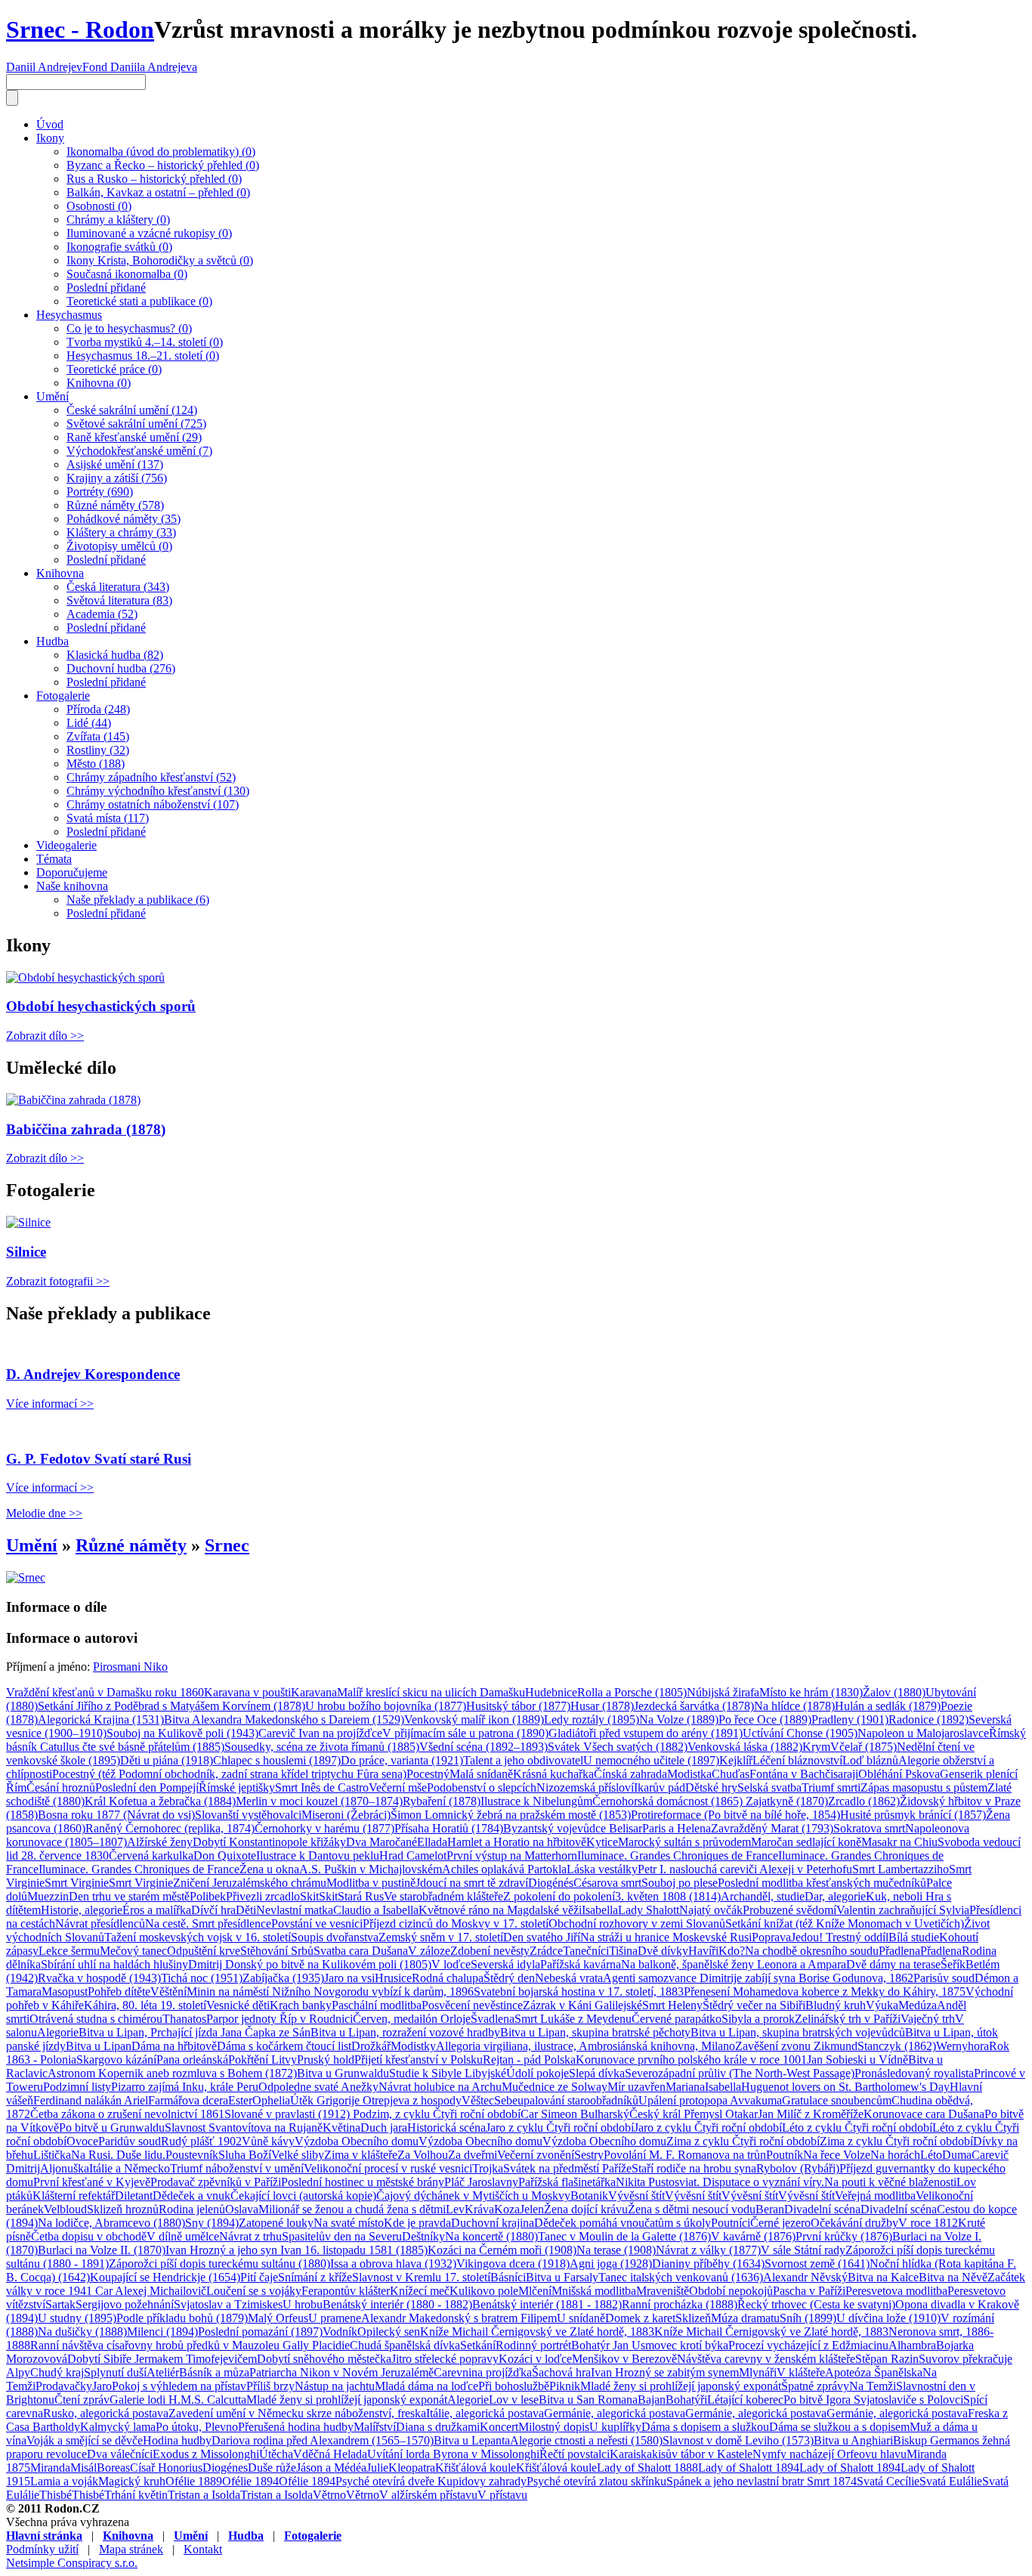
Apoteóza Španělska (874, 2372)
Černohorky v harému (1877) (324, 1828)
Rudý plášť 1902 (201, 2141)
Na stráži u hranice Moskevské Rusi (666, 1937)
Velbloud (65, 2209)
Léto (931, 2155)
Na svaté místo (349, 2223)
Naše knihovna (72, 886)
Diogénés (551, 1883)
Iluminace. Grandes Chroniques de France (678, 1855)
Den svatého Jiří (542, 1937)
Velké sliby (298, 2155)
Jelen (532, 2209)
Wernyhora (962, 2046)
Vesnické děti (238, 2005)
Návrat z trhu (250, 2236)
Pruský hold (326, 2060)
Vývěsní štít (637, 2196)
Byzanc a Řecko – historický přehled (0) (163, 165)
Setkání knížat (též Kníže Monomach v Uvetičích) (845, 1923)
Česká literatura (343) (118, 587)
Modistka (689, 1774)
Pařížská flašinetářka (567, 2182)
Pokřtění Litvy (263, 2060)
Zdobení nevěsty (490, 1951)
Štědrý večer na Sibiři (754, 2005)
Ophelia (271, 2100)
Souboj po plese (680, 1883)
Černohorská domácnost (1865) (669, 1801)
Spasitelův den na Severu (342, 2236)
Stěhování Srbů (277, 1951)
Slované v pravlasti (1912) (289, 2114)
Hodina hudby (177, 2440)
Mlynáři (758, 2372)
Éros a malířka (157, 1910)
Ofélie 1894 (250, 2481)
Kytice (602, 1842)
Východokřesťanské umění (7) (139, 451)
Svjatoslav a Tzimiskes (228, 2304)
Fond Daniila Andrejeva (140, 67)
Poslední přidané (106, 288)
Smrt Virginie (77, 1883)
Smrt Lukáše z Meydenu (573, 2019)
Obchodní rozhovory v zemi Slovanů (637, 1923)
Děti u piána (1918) (167, 1760)
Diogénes (225, 2468)
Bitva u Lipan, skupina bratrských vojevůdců (798, 2032)
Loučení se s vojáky (254, 2291)
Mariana (685, 2087)
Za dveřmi (473, 2155)
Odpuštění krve (204, 1951)
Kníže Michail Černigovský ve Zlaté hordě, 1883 (537, 2332)
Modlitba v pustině (371, 1883)
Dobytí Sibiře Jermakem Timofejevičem (162, 2359)
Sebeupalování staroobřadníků (566, 2100)
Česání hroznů (61, 1787)
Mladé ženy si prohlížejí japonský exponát (681, 2386)
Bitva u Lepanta (472, 2440)
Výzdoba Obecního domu (357, 2141)
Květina (341, 2128)
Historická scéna (446, 2128)
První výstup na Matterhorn (512, 1855)
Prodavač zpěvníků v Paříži (216, 2182)
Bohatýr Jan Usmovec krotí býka (650, 2345)
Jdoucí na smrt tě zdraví (472, 1883)
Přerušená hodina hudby (296, 2427)
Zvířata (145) (98, 736)
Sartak (60, 2304)
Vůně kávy (268, 2141)
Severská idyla (505, 1964)
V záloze (429, 1951)
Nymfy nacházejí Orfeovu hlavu (830, 2454)
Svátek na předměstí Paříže (567, 2168)
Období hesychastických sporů (101, 1006)
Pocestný (428, 1774)
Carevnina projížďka (483, 2372)
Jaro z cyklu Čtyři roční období (560, 2128)
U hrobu (303, 2304)
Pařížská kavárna (581, 1964)
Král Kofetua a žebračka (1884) (160, 1801)
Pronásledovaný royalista (914, 2073)
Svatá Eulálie (951, 2481)
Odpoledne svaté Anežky (318, 2087)
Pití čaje (259, 2277)
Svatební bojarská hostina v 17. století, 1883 (579, 1992)
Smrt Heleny (672, 2005)
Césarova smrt (607, 1883)
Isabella (600, 1910)
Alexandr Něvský (805, 2277)
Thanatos (184, 2019)
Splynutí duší (115, 2372)
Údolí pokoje (538, 2073)
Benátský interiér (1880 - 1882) (397, 2304)
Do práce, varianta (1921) (402, 1760)
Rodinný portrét (533, 2345)
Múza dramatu (745, 2318)
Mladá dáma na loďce (426, 2386)
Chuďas (731, 1774)
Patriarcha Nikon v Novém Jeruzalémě (341, 2372)
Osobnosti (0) (99, 206)
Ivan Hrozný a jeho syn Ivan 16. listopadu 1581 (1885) (297, 2250)
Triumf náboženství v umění (237, 2168)
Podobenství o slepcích (482, 1787)
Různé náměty (131, 1545)
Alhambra (912, 2345)
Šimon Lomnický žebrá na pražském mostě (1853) (511, 1815)
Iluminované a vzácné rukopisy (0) (149, 233)
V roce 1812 (928, 2223)
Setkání (478, 2345)
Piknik (565, 2386)
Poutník (785, 2155)
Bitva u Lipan (99, 2046)
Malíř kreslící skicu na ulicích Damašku (431, 1692)
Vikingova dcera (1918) (513, 2264)
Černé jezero (780, 2223)
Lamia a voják (64, 2481)
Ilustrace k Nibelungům (536, 1801)
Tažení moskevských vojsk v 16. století (198, 1937)
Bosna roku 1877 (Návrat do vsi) (116, 1815)
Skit (309, 1896)
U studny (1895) (77, 2318)
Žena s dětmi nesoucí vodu (692, 2209)
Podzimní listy (77, 2087)
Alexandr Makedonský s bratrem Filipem (459, 2318)
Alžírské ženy (160, 1842)
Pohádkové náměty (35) (124, 519)
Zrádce (546, 1951)
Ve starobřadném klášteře (443, 1896)
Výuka (882, 2005)
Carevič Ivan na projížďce (320, 1733)
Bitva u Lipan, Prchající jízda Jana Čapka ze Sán (195, 2032)
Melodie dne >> (44, 1513)
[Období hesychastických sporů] (85, 977)
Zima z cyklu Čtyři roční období (743, 2141)
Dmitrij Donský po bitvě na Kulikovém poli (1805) (310, 1964)
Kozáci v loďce (535, 2359)
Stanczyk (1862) (897, 2046)
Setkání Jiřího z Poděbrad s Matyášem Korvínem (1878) (171, 1706)
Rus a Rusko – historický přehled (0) (154, 179)
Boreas (113, 2468)
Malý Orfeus (278, 2318)
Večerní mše (398, 1787)
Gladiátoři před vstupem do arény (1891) (646, 1733)
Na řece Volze (837, 2155)
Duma (957, 2155)
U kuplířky (615, 2427)
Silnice (26, 1252)
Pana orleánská (192, 2060)
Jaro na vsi (349, 1978)
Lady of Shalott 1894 (749, 2468)
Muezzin (48, 1896)
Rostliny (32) (98, 750)
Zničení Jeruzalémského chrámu (250, 1883)
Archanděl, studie (763, 1896)
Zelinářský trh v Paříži (848, 2019)
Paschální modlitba (377, 2005)
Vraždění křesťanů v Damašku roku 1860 (105, 1692)
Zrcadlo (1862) (864, 1801)
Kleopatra (412, 2468)
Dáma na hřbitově (174, 2046)
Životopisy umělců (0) (119, 546)
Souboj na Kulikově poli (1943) (182, 1733)
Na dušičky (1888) (82, 2332)
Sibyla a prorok (758, 2019)
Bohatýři (686, 2400)
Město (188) (96, 764)
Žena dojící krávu (586, 2209)
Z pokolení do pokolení (559, 1896)
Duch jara (384, 2128)
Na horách (895, 2155)
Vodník (340, 2332)
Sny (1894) (212, 2223)
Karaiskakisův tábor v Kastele (681, 2454)
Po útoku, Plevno (197, 2427)
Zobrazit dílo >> (45, 1036)
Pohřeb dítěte (119, 1992)
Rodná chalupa (448, 1978)
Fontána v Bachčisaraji (804, 1774)
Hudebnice (551, 1692)
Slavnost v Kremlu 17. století (421, 2277)
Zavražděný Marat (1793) (772, 1828)
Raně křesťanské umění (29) (134, 437)
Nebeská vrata (569, 1978)
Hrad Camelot (413, 1855)
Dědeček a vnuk (192, 2196)
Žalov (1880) (894, 1692)
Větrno (329, 2495)
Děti (246, 1910)
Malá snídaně (481, 1774)
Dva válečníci (120, 2454)
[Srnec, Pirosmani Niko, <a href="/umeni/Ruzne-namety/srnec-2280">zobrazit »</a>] (26, 1577)
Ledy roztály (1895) (592, 1719)
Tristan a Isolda (204, 2495)
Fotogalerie (63, 696)
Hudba (53, 641)
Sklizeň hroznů (123, 2209)
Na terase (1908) (616, 2250)
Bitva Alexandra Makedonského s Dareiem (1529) (284, 1719)
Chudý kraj (57, 2372)
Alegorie (58, 2032)
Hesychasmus (69, 315)
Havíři (703, 1951)
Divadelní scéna (822, 2209)
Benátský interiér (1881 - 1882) (547, 2304)
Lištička (52, 2155)
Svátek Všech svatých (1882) (618, 1747)
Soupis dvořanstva (335, 1937)
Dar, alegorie (835, 1896)
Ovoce (82, 2141)
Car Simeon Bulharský (575, 2114)
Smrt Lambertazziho (901, 1869)
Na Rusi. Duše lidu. (118, 2155)
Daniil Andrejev (44, 67)
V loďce (451, 1964)
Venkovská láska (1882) (745, 1747)
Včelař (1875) (864, 1747)
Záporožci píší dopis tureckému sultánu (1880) (219, 2264)
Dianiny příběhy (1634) (708, 2264)
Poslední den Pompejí (147, 1787)
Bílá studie (914, 1937)
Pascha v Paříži (809, 2291)
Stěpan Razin (887, 2359)
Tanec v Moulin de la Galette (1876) (624, 2236)
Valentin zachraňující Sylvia (903, 1910)
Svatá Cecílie (888, 2481)
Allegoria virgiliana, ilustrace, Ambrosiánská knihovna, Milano (586, 2046)
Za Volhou (423, 2155)
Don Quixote (225, 1855)
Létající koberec (745, 2400)
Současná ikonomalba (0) (127, 274)
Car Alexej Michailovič (151, 2291)
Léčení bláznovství (797, 1760)
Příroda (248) (98, 709)
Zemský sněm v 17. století (441, 1937)
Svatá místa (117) (108, 818)
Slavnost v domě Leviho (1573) (738, 2440)
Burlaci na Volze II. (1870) (102, 2250)
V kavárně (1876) (753, 2236)
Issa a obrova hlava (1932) (393, 2264)
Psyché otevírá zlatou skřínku (596, 2481)
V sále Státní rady (803, 2250)
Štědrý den (509, 1978)
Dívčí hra (213, 1910)
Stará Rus (361, 1896)
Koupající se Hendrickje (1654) (165, 2277)
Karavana (314, 1692)
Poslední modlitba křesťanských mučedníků (822, 1883)
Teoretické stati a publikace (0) (139, 301)
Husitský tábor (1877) (518, 1706)
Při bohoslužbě (514, 2386)
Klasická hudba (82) (115, 655)
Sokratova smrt (869, 1828)
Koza (507, 2209)
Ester (240, 2100)
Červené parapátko (677, 2019)
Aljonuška (65, 2168)
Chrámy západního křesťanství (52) (151, 777)
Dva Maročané (382, 1842)
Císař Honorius (166, 2468)
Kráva (479, 2209)
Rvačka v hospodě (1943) (99, 1978)
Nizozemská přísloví (585, 1787)
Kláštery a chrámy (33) (121, 532)
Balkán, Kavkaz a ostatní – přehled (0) (158, 192)
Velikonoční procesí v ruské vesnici (388, 2168)
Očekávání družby (854, 2223)
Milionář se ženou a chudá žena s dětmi (352, 2209)
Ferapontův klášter (346, 2291)
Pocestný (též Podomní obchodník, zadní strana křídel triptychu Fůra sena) (229, 1774)
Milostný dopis (554, 2427)
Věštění (168, 1992)
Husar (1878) (602, 1706)
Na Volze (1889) (679, 1719)
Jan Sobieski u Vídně (857, 2060)
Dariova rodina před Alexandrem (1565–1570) (323, 2440)
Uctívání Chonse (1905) (800, 1733)
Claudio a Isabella (376, 1910)
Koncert (499, 2427)
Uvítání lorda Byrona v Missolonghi (453, 2454)
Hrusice (393, 1978)
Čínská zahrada (630, 1774)
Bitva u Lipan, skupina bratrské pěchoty (595, 2032)
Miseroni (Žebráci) (346, 1815)
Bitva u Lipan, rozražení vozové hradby (405, 2032)
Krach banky (301, 2005)
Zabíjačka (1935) (283, 1978)
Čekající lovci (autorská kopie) (303, 2196)
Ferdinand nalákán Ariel (91, 2100)
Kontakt (203, 2549)
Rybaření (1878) (442, 1801)
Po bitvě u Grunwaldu (112, 2128)
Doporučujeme (72, 872)
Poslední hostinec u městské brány (363, 2182)
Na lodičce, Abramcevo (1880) (111, 2223)
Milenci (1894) (162, 2332)
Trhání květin (136, 2495)
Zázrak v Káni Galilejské (582, 2005)
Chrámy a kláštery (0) (118, 220)
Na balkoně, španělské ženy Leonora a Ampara (734, 1964)
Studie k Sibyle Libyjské (448, 2073)
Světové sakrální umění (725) (136, 424)
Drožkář (371, 2046)
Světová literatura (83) (119, 600)
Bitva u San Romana (588, 2400)
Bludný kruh (836, 2005)
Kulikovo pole (484, 2291)
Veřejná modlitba (875, 2196)
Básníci (508, 2277)
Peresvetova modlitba (896, 2291)
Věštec (478, 2100)
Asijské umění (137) (115, 464)
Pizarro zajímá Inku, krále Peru (185, 2087)
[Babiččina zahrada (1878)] (73, 1100)
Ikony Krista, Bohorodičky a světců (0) (160, 260)
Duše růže (272, 2468)
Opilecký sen (389, 2332)
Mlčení (535, 2291)
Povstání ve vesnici (317, 1923)
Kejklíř (736, 1760)
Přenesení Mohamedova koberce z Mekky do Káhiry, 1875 (825, 1992)
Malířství (375, 2427)
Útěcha (276, 2454)
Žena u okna (269, 1869)
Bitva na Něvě (953, 2277)
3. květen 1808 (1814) (668, 1896)
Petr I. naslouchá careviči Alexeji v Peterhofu (745, 1869)
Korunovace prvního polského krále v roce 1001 (691, 2060)
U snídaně (581, 2318)
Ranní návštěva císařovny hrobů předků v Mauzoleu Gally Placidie (190, 2345)
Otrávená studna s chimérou (96, 2019)
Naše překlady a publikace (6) (138, 900)
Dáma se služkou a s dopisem (839, 2427)
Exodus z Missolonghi (206, 2454)
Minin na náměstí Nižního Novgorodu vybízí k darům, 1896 (330, 1992)
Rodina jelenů (192, 2209)
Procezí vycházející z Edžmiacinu (808, 2345)
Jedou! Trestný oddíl (840, 1937)
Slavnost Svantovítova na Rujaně (244, 2128)
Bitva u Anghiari (853, 2440)
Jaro (102, 2386)
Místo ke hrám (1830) (811, 1692)
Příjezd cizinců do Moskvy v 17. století (456, 1923)
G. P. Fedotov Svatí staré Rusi (99, 1459)
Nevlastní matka (295, 1910)
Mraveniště (663, 2291)
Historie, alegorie (82, 1910)
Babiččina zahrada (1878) (86, 1129)
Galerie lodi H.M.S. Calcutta (178, 2400)
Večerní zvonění (536, 2155)
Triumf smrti (831, 1787)
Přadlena (899, 1951)
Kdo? (732, 1951)
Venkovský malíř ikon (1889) (474, 1719)
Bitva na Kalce (883, 2277)
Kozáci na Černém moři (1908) (502, 2250)
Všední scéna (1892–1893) (484, 1747)
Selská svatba (769, 1787)
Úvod (50, 124)
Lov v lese (514, 2400)
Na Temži (873, 2386)
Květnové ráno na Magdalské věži (500, 1910)
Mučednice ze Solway (555, 2087)
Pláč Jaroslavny (481, 2182)
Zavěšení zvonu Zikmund (796, 2046)
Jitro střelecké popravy (445, 2359)
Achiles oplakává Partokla (504, 1869)
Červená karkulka (151, 1855)
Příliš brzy (270, 2386)
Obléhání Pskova (899, 1774)
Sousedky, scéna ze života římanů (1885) (322, 1747)
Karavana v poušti (247, 1692)
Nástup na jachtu (335, 2386)
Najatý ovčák (711, 1910)
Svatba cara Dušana (361, 1951)
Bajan (652, 2400)
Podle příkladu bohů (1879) (182, 2318)
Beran (770, 2209)
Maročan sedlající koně (806, 1842)
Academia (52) (102, 614)
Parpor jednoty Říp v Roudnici (280, 2019)
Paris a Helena (677, 1828)
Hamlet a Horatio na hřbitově (517, 1842)
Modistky (413, 2046)
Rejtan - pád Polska (529, 2060)
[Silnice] (28, 1222)
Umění (53, 396)
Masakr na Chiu (899, 1842)
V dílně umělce (183, 2236)
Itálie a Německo (130, 2168)
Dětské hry (711, 1787)
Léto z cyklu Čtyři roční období (857, 2128)
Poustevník (192, 2155)
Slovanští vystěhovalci (248, 1815)
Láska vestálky (602, 1869)
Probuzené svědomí (789, 1910)
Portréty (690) (100, 492)
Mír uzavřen (637, 2087)
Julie (377, 2468)
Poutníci (731, 2223)
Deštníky (423, 2236)
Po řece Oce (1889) (765, 1719)
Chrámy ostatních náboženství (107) (153, 804)
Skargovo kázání (116, 2060)
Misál (83, 2468)
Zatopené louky (276, 2223)
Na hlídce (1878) (794, 1706)
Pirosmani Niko (130, 1667)
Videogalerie (66, 845)
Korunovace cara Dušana (924, 2114)
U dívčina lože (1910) (888, 2318)
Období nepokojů (731, 2291)
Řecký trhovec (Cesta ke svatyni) (816, 2304)
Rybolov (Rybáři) (798, 2168)
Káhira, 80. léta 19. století (145, 2005)
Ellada (432, 1842)
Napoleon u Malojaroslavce (923, 1733)
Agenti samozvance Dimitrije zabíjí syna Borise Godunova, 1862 (758, 1978)
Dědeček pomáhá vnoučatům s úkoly (623, 2223)
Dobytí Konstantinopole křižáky (269, 1842)
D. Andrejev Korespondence (93, 1374)
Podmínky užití (42, 2549)
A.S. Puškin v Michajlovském (371, 1869)
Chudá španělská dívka (405, 2345)
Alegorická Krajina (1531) (101, 1719)
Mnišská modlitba (594, 2291)
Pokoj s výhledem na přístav (179, 2386)
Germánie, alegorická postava (615, 2413)
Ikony (50, 138)
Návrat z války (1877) (708, 2250)
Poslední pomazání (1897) (260, 2332)
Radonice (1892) (928, 1719)
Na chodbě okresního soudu (812, 1951)
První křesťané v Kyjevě (92, 2182)
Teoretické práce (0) (114, 369)
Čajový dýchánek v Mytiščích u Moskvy (473, 2196)
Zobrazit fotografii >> (58, 1281)
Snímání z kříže (315, 2277)
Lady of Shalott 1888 (647, 2468)
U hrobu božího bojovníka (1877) (386, 1706)
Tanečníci (586, 1951)
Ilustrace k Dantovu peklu (318, 1855)
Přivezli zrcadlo (263, 1896)
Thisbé (56, 2495)
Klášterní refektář (74, 2196)
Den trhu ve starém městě (129, 1896)
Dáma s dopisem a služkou (705, 2427)
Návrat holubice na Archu (440, 2087)
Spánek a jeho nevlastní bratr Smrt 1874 (762, 2481)
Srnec (227, 1545)
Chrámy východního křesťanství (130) (158, 791)
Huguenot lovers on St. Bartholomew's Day (845, 2087)
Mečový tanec (133, 1951)
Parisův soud (944, 1978)
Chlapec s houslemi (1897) (277, 1760)
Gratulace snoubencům (837, 2100)
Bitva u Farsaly (562, 2277)
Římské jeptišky (237, 1787)
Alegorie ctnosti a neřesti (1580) (586, 2440)
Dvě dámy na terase (893, 1964)
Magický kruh (132, 2481)
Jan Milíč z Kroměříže (811, 2114)
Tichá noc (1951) (202, 1978)
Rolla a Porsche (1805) (632, 1692)
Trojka (488, 2168)
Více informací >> (50, 1404)
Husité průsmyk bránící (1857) (913, 1815)
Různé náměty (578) (115, 505)
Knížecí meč (420, 2291)
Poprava (771, 1937)
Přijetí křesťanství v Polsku (419, 2060)
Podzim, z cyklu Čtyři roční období (437, 2114)
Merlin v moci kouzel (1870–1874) (319, 1801)
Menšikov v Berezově (624, 2359)
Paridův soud (130, 2141)
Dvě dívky (663, 1951)
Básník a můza (214, 2372)
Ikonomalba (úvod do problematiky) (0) (161, 152)
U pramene (335, 2318)
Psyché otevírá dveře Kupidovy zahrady (431, 2481)
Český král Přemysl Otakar (694, 2114)
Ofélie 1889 (194, 2481)
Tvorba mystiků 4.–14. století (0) (145, 342)
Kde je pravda (417, 2223)
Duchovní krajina (493, 2223)
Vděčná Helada (330, 2454)
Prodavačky (64, 2386)
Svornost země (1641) (817, 2264)
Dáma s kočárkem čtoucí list (284, 2046)
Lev (455, 2209)
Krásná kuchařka (553, 1774)
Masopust (65, 1992)
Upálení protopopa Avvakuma (710, 2100)
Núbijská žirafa (723, 1692)
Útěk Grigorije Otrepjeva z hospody (376, 2100)
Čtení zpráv (82, 2400)
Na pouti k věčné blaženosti (890, 2182)
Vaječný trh (928, 2019)
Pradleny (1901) (850, 1719)
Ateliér (163, 2372)
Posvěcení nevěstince (472, 2005)
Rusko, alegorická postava (106, 2413)
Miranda (50, 2468)
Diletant (134, 2196)
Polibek (208, 1896)
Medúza (918, 2005)
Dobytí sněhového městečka (324, 2359)
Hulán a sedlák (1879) (888, 1706)
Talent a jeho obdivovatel (523, 1760)
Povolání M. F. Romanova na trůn (685, 2155)
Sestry (589, 2155)
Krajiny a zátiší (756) (117, 478)
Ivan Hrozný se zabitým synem (665, 2372)
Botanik (589, 2196)
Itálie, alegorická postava (485, 2413)
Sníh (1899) (808, 2318)
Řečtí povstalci (575, 2454)
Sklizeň (693, 2318)
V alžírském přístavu (428, 2495)
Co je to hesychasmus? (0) (129, 328)
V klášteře (801, 2372)
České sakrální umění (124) (132, 410)
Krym (816, 1747)
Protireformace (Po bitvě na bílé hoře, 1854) (735, 1815)
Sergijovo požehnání (125, 2304)
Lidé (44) (89, 723)
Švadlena (493, 2019)
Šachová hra (561, 2372)
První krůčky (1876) (844, 2236)
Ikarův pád (660, 1787)
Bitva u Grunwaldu (343, 2073)
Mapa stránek (131, 2549)
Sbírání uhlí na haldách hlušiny (114, 1964)
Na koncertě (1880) (491, 2236)
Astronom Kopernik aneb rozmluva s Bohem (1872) (172, 2073)
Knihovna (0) (99, 383)
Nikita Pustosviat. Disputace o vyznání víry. (720, 2182)
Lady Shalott (649, 1910)
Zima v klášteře (361, 2155)
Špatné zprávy (815, 2386)
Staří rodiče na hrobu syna (694, 2168)
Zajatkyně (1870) (787, 1801)
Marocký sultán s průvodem (684, 1842)
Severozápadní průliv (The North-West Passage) (740, 2073)
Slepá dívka (597, 2073)
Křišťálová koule (476, 2468)
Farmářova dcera (188, 2100)
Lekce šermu (69, 1951)
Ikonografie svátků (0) (119, 247)
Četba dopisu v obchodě (89, 2236)
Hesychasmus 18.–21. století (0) (143, 356)
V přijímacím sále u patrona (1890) (465, 1733)
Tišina (623, 1951)
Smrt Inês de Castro (322, 1787)
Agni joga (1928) (611, 2264)
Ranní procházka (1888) (680, 2304)
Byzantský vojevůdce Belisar (573, 1828)
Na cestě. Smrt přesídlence (208, 1923)
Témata (54, 859)
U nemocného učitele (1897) (651, 1760)
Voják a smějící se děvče (85, 2440)
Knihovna (60, 573)
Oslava (242, 2209)
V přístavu (502, 2495)
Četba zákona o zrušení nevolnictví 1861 (127, 2114)
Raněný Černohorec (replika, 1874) (170, 1828)
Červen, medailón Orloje (412, 2019)
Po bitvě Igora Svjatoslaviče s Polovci (873, 2400)
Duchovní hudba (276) (121, 668)
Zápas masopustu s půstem (924, 1787)
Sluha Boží (245, 2155)
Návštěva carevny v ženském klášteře (766, 2359)
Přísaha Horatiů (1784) (449, 1828)
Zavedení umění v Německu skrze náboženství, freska (297, 2413)
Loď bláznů (870, 1760)
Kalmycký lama (118, 2427)
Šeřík (953, 1964)
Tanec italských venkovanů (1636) (681, 2277)
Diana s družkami (438, 2427)
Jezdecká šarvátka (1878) (694, 1706)
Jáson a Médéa (331, 2468)
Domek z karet (640, 2318)
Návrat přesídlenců (100, 1923)
